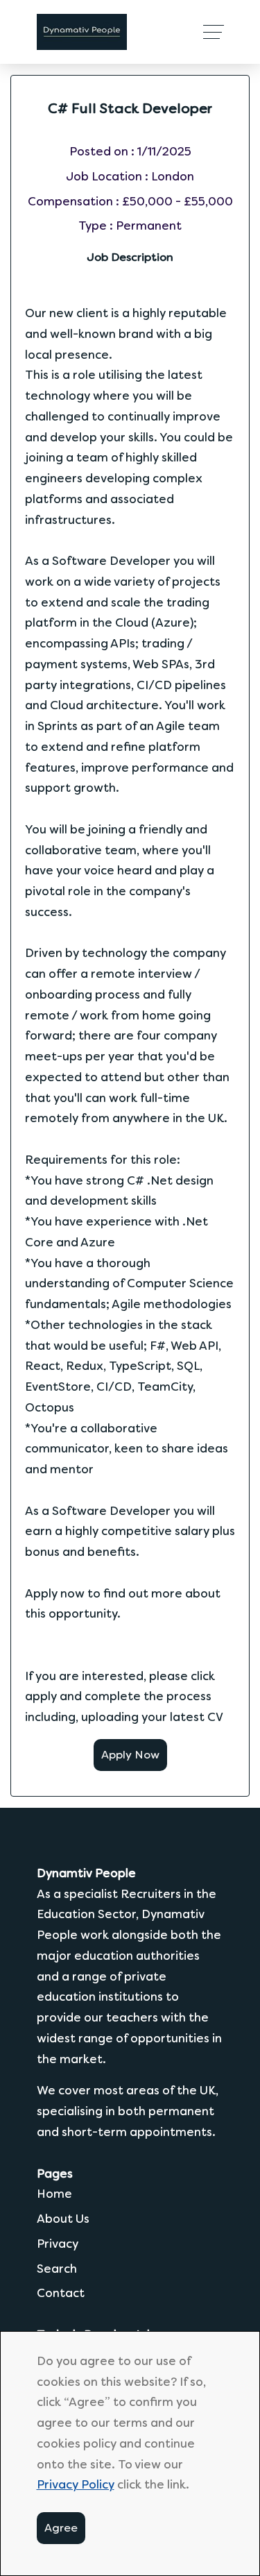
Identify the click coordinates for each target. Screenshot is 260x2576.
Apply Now (130, 1755)
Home (54, 2194)
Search (57, 2269)
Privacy (58, 2244)
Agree (61, 2528)
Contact (61, 2293)
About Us (63, 2219)
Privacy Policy (76, 2484)
